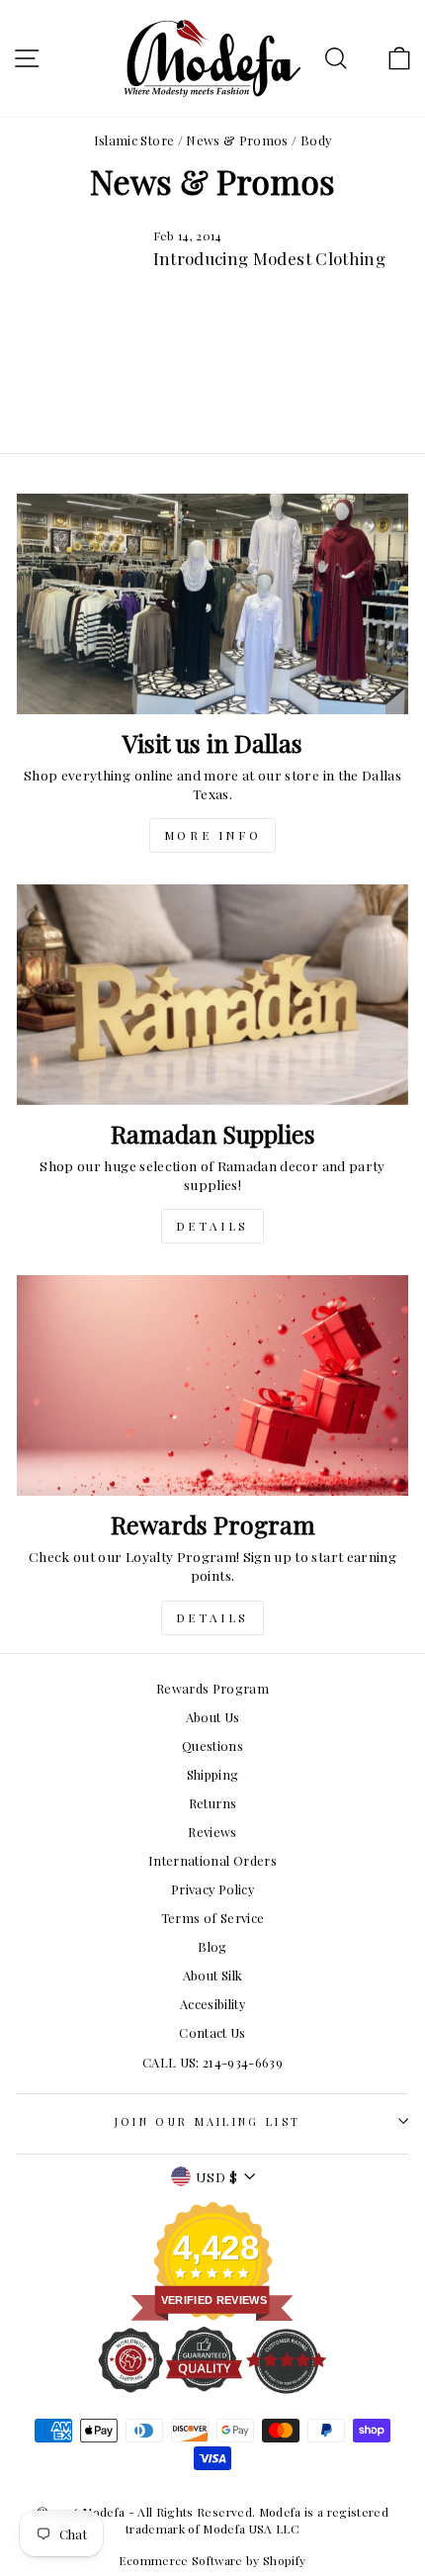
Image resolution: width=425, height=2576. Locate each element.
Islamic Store (134, 140)
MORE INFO (212, 835)
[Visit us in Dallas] (212, 604)
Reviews (212, 1832)
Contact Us (212, 2032)
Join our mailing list (208, 2121)
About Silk (212, 1975)
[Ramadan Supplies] (212, 995)
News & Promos (237, 140)
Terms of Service (213, 1918)
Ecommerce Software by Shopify (212, 2560)
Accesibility (212, 2004)
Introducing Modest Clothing (269, 258)
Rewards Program (212, 1688)
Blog (212, 1946)
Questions (212, 1746)
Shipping (213, 1774)
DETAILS (212, 1226)
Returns (212, 1803)
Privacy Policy (212, 1889)
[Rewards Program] (212, 1385)
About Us (213, 1717)
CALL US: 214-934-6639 (212, 2062)
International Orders (212, 1860)
